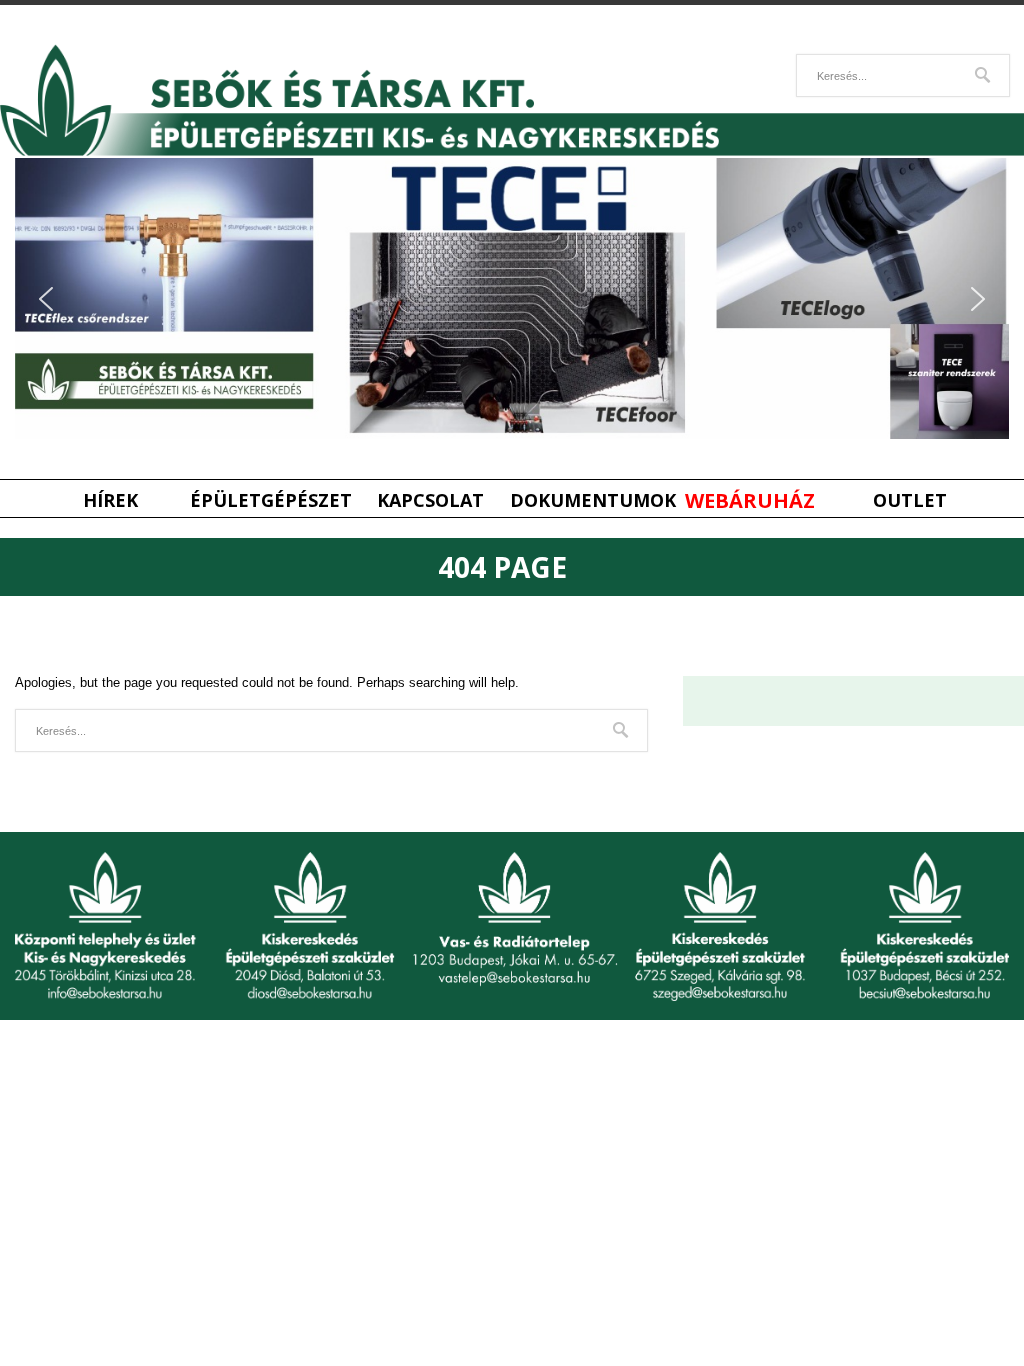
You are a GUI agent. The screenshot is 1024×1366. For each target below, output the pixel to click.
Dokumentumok (590, 500)
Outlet (910, 500)
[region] (512, 298)
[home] (512, 151)
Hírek (110, 500)
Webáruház (750, 500)
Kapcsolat (430, 500)
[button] (46, 299)
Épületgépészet (270, 500)
